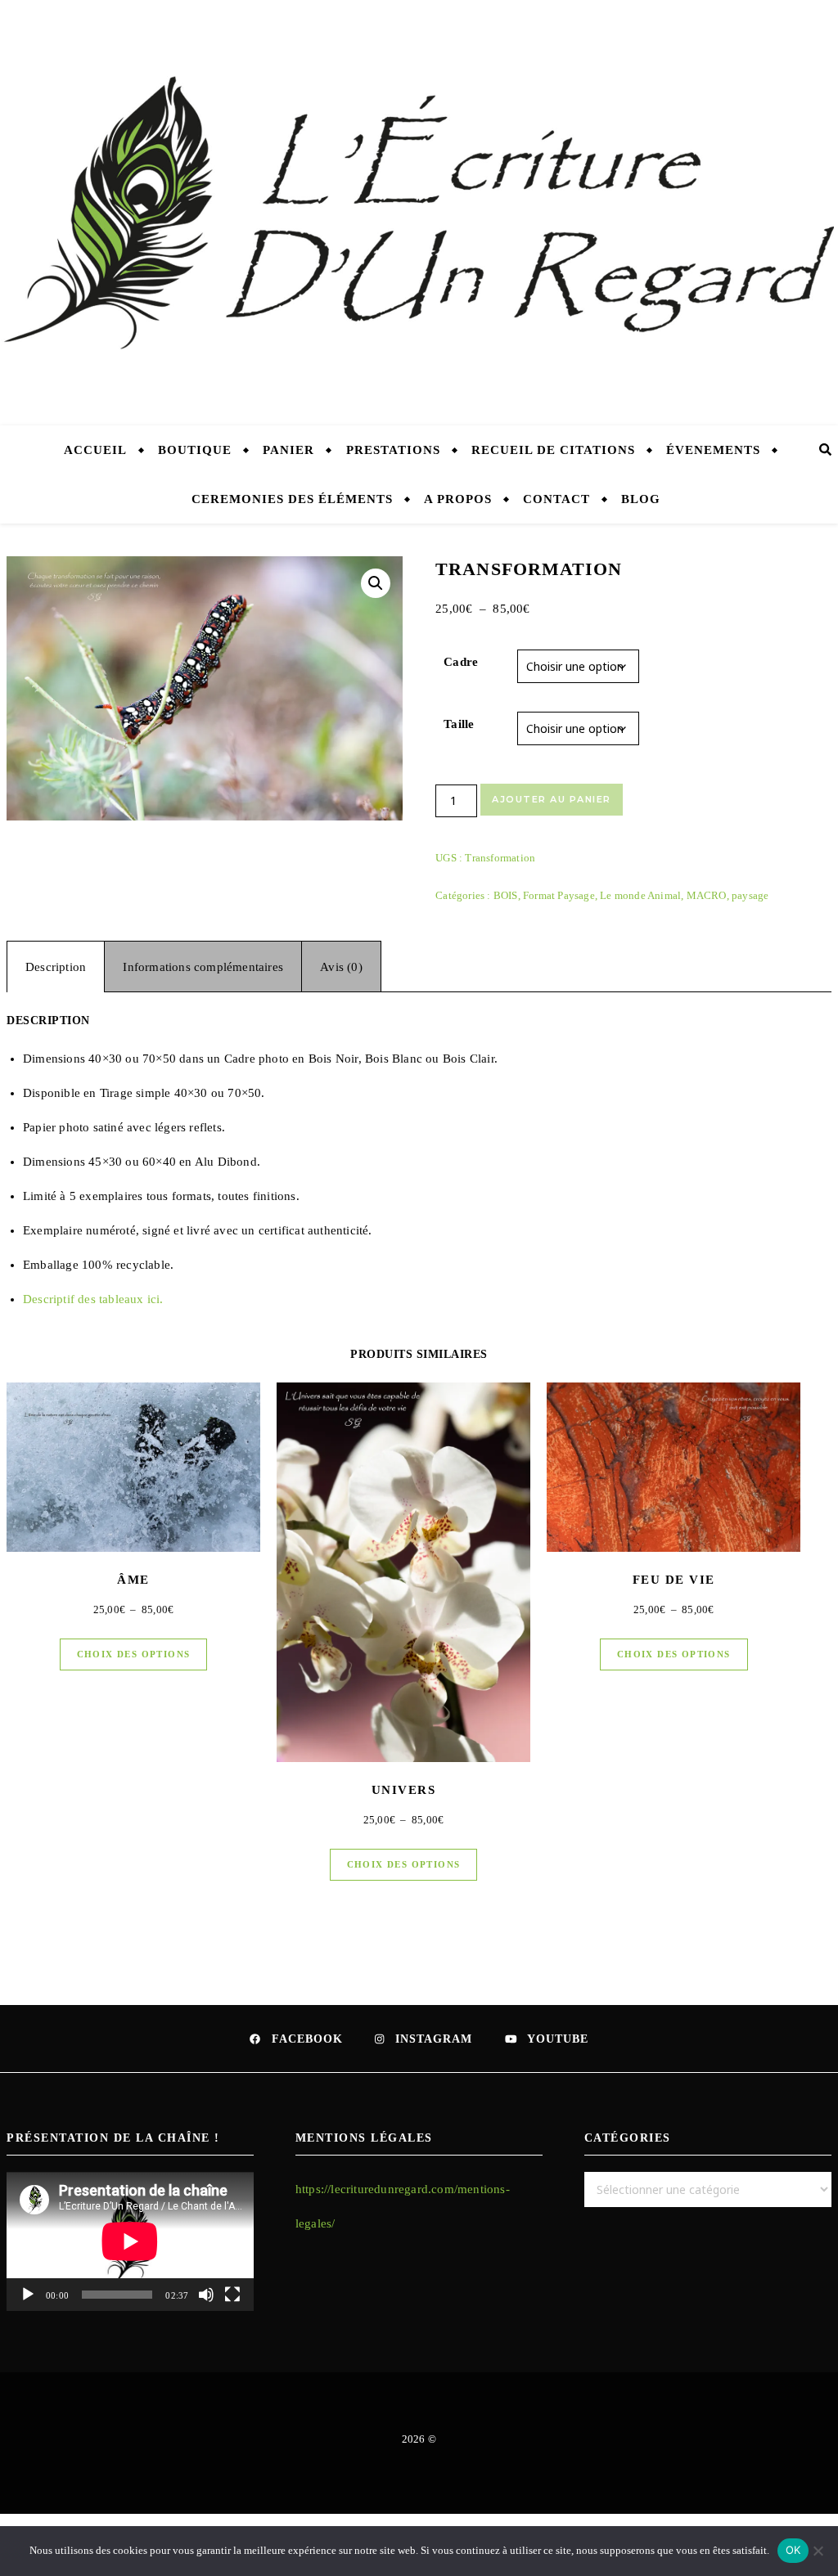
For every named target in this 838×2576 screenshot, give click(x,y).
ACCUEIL (95, 450)
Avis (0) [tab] (341, 967)
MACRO (707, 895)
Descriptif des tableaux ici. (93, 1299)
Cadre (461, 662)
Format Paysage (559, 895)
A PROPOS (458, 499)
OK (793, 2550)
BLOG (641, 499)
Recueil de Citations (553, 450)
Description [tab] (56, 967)
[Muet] (206, 2295)
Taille (459, 724)
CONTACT (556, 499)
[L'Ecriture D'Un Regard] (419, 213)
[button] (376, 583)
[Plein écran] (232, 2295)
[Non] (818, 2551)
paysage (750, 895)
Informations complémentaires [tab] (203, 967)
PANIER (288, 450)
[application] (130, 2241)
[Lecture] (28, 2295)
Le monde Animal (640, 895)
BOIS (506, 895)
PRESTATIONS (393, 450)
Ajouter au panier (552, 799)
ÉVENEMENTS (713, 450)
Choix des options (134, 1654)
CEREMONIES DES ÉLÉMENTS (292, 499)
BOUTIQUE (195, 450)
